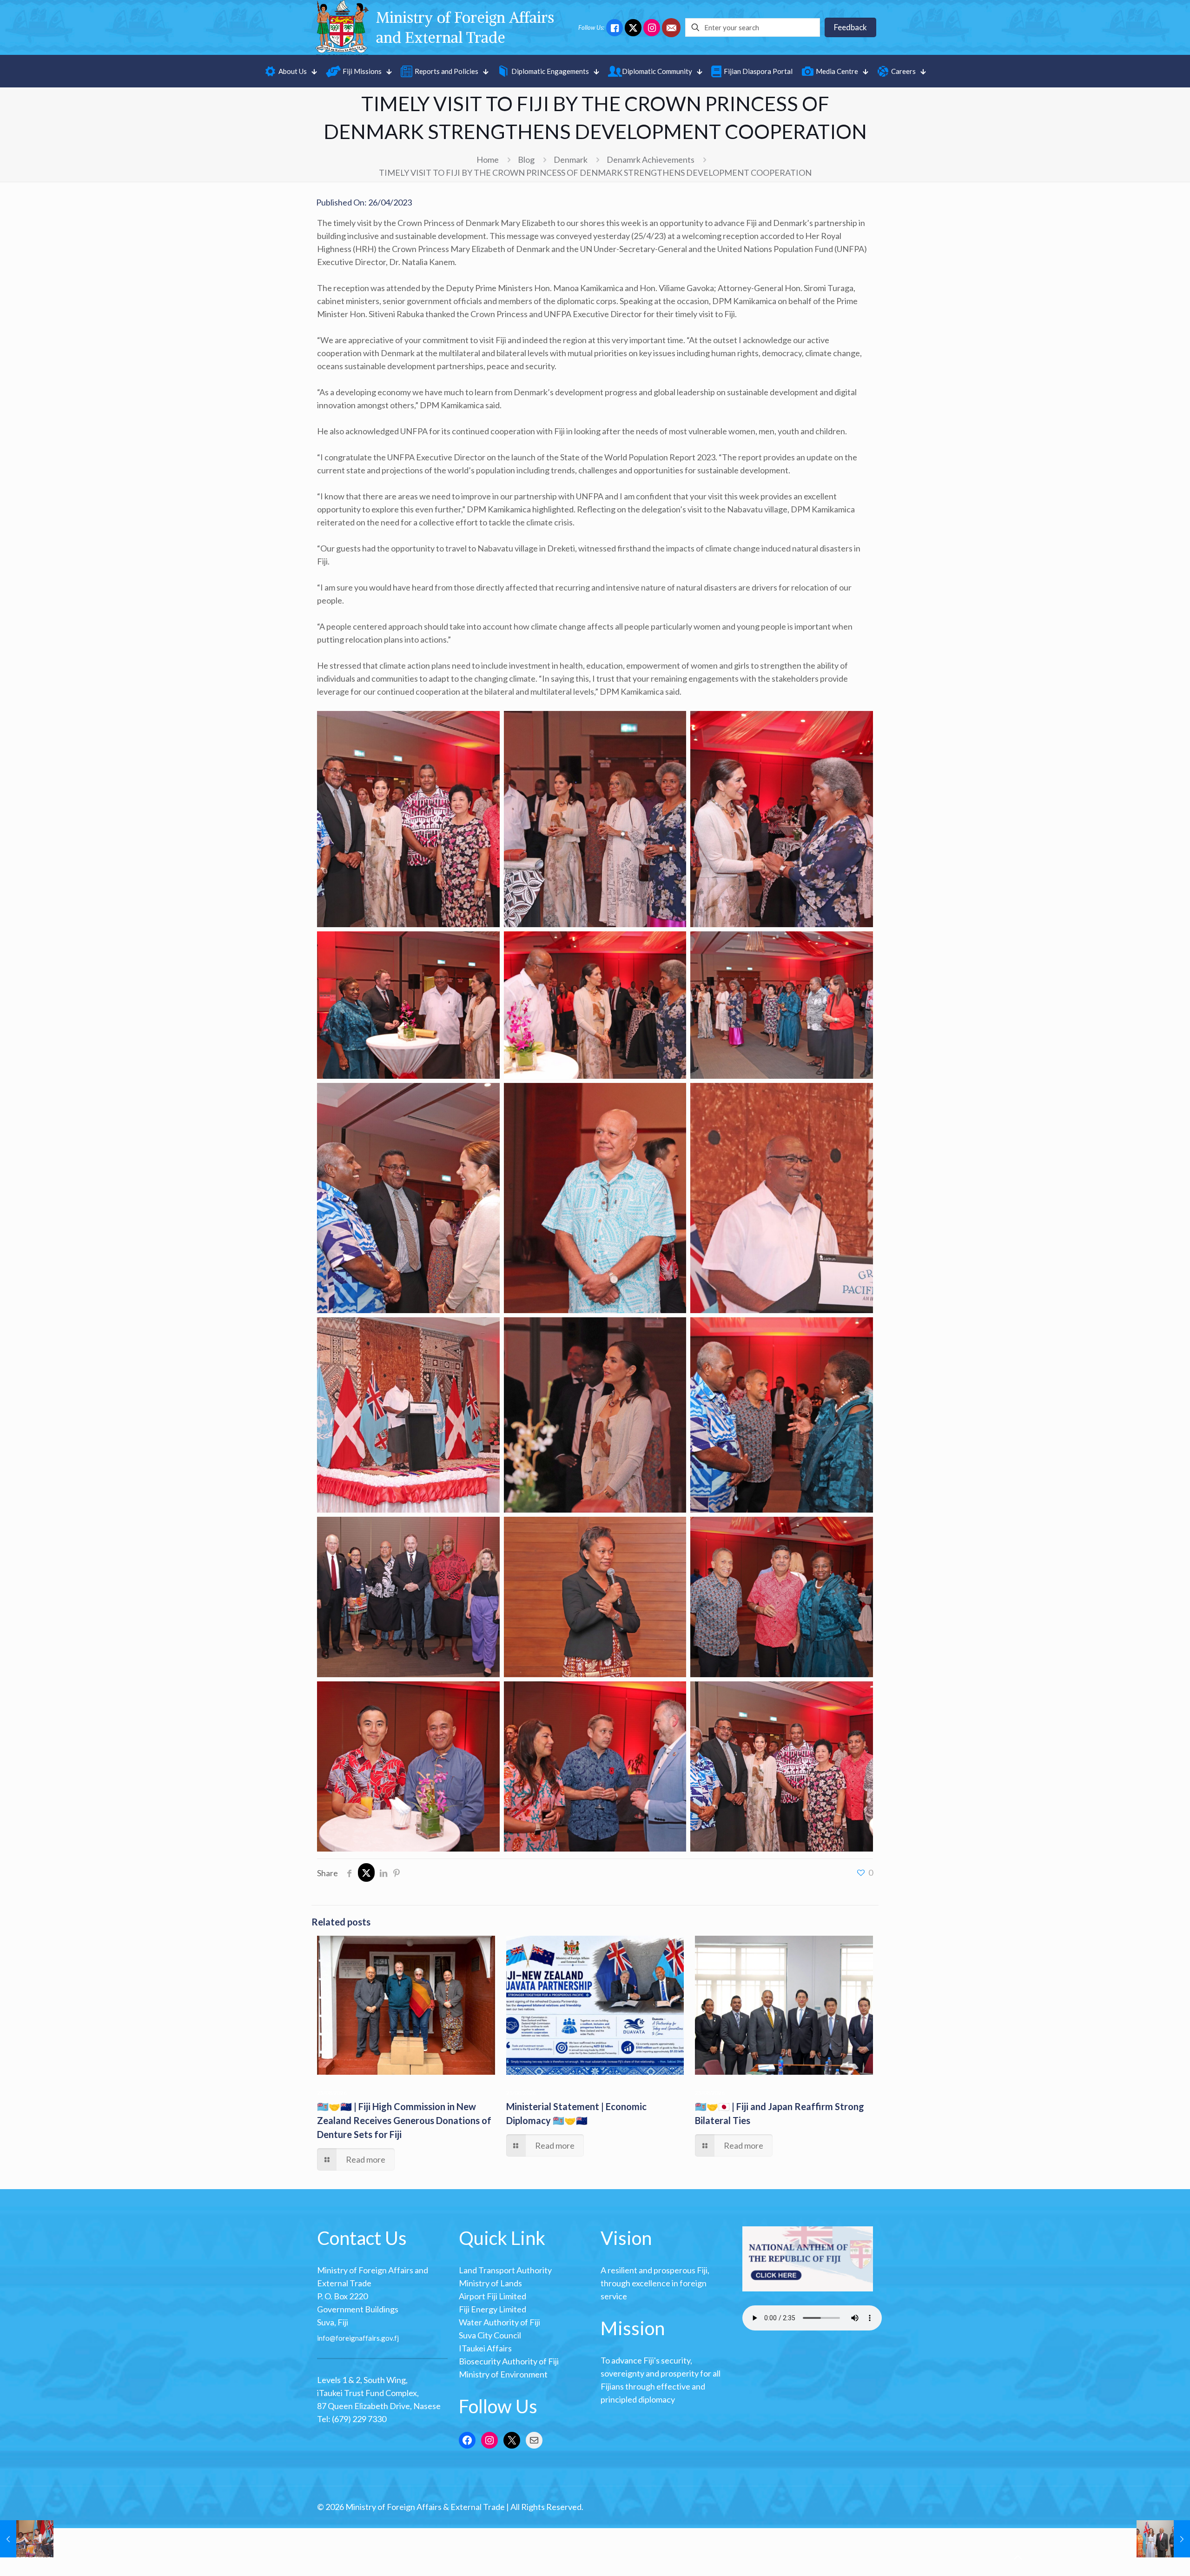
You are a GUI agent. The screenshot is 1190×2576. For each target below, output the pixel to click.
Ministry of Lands (490, 2283)
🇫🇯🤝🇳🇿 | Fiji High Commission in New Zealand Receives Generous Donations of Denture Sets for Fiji (404, 2120)
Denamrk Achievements (651, 159)
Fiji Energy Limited (493, 2309)
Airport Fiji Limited (493, 2296)
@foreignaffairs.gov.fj (364, 2337)
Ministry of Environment (503, 2374)
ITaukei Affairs (485, 2348)
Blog (526, 159)
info (323, 2337)
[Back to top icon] (1018, 2557)
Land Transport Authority (505, 2270)
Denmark (571, 159)
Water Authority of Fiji (499, 2322)
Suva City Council (490, 2335)
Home (488, 159)
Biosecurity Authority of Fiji (509, 2361)
